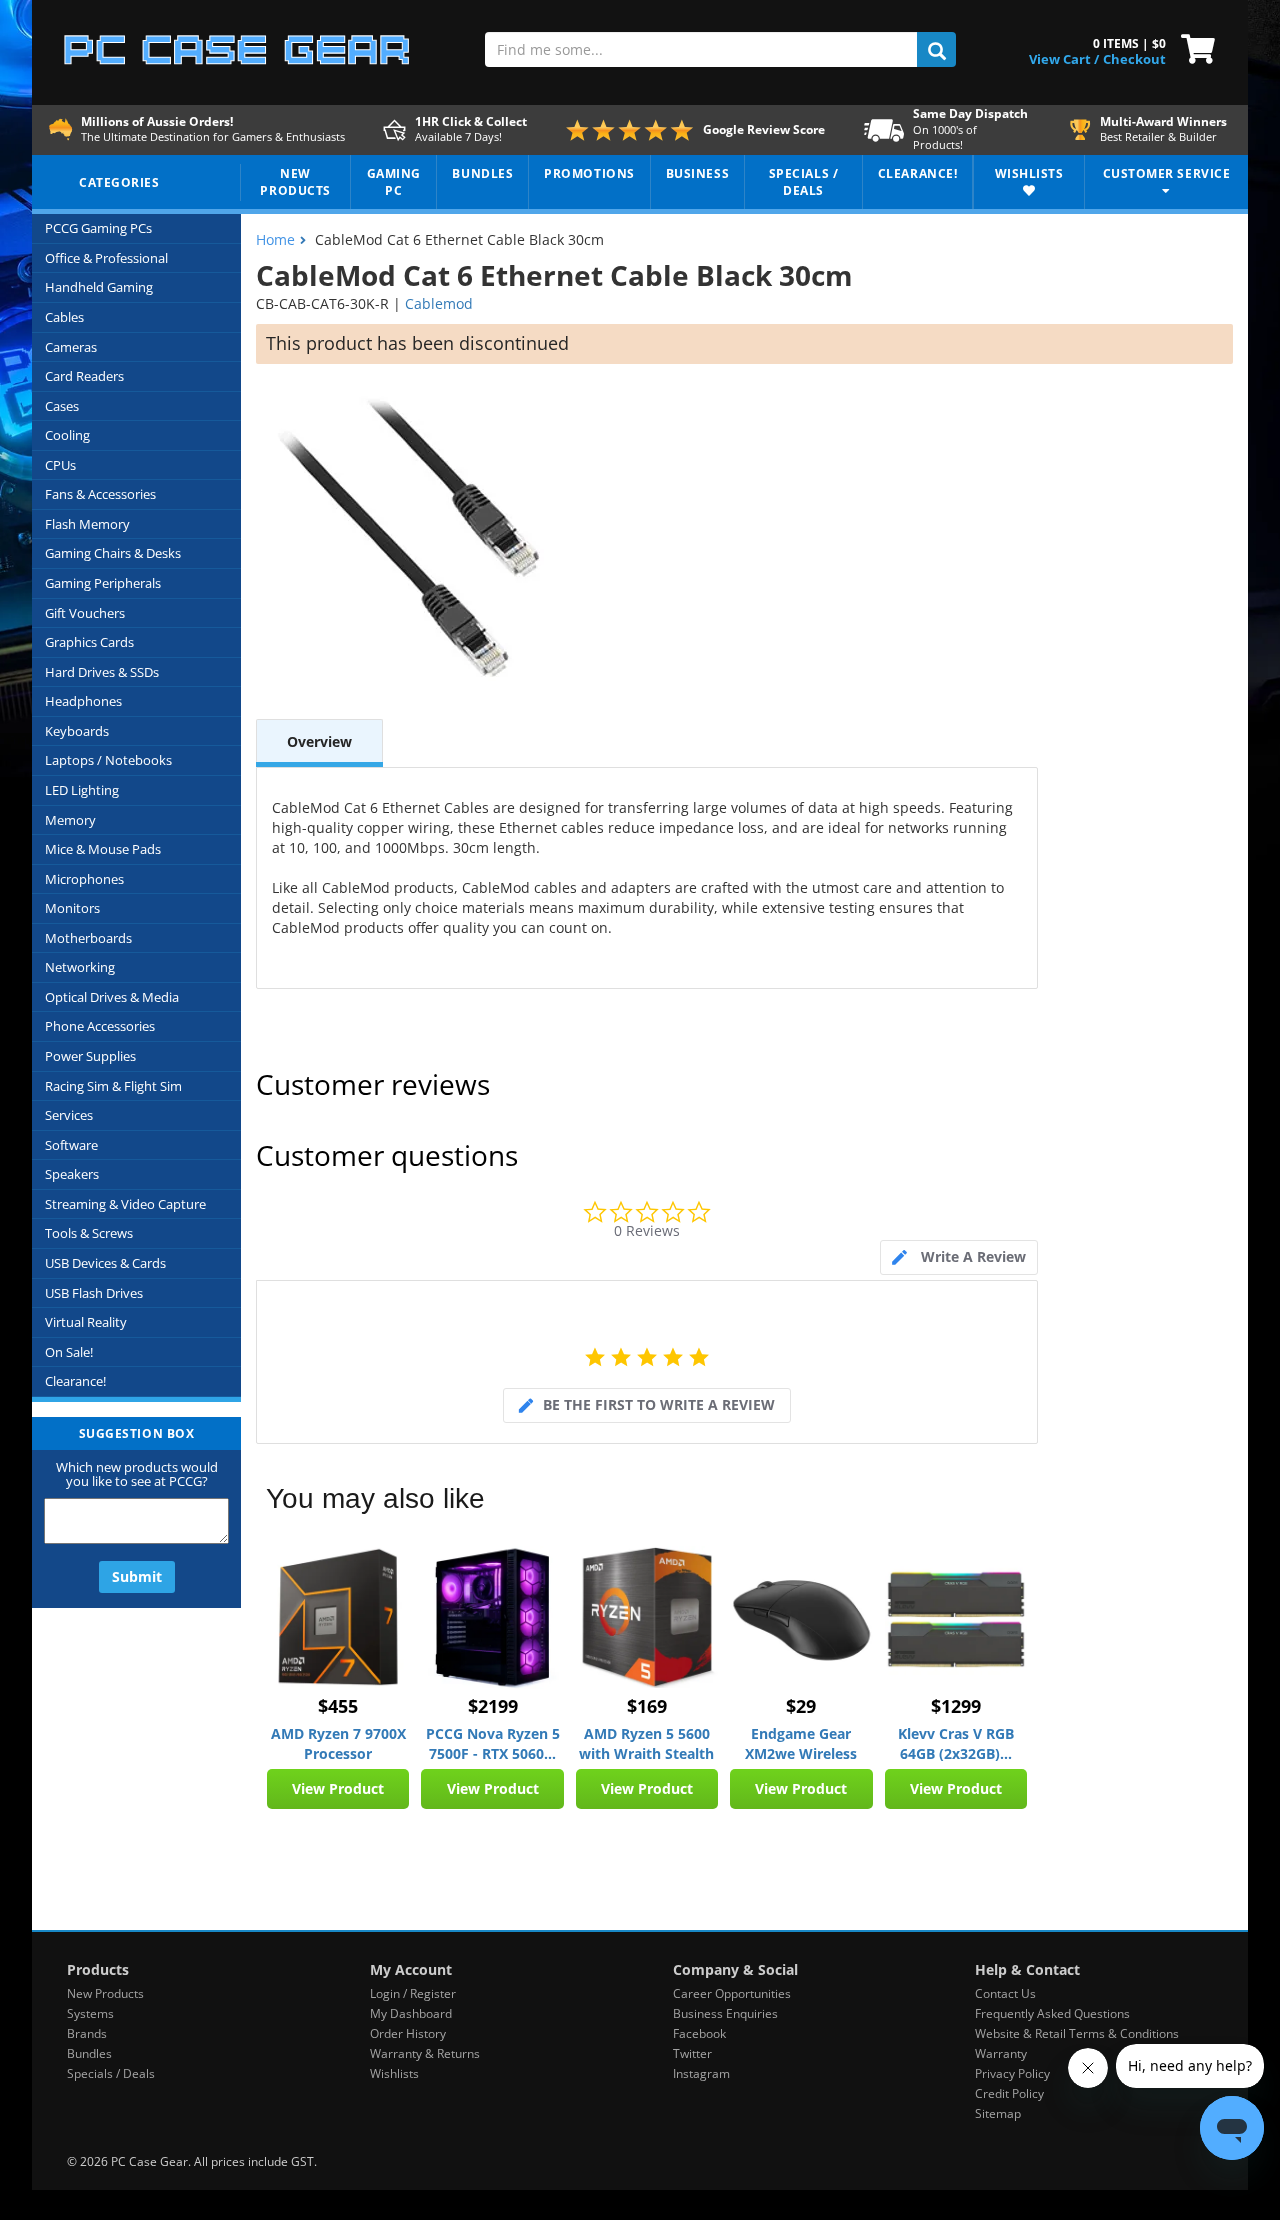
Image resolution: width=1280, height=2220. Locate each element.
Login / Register (413, 1993)
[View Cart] (1193, 47)
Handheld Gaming (99, 287)
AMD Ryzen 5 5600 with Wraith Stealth (646, 1743)
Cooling (67, 435)
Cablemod (439, 303)
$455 (338, 1706)
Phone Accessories (100, 1026)
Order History (408, 2033)
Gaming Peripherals (103, 583)
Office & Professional (106, 258)
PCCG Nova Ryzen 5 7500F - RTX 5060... (493, 1743)
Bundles (89, 2053)
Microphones (84, 879)
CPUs (60, 465)
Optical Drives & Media (112, 997)
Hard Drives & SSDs (102, 672)
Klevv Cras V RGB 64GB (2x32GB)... (956, 1743)
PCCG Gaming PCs (98, 228)
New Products (105, 1993)
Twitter (692, 2053)
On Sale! (69, 1352)
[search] (936, 49)
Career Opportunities (732, 1993)
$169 (647, 1706)
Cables (64, 317)
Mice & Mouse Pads (103, 849)
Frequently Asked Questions (1052, 2013)
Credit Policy (1009, 2093)
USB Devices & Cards (105, 1263)
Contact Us (1005, 1993)
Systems (90, 2013)
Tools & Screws (89, 1233)
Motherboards (88, 938)
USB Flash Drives (94, 1293)
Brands (87, 2033)
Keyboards (77, 731)
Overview (319, 741)
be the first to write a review (659, 1404)
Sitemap (998, 2113)
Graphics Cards (89, 642)
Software (71, 1145)
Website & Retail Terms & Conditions (1077, 2033)
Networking (80, 967)
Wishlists (394, 2073)
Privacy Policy (1012, 2073)
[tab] (959, 1257)
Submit (137, 1576)
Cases (62, 406)
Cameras (71, 347)
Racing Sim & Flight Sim (113, 1086)
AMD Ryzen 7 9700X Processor (338, 1743)
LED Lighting (82, 790)
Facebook (699, 2033)
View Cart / (1064, 59)
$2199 (493, 1706)
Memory (70, 820)
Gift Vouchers (85, 613)
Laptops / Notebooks (108, 760)
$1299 (956, 1706)
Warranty (1001, 2053)
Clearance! (75, 1381)
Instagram (701, 2073)
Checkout (1134, 59)
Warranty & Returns (425, 2053)
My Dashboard (411, 2013)
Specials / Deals (111, 2073)
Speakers (72, 1174)
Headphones (83, 701)
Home (275, 239)
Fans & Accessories (100, 494)
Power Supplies (90, 1056)
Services (69, 1115)
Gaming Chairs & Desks (113, 553)
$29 (801, 1706)
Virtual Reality (86, 1322)
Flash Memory (87, 524)
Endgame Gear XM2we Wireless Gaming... (801, 1744)
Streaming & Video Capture (125, 1204)
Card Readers (84, 376)
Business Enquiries (725, 2013)
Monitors (72, 908)
